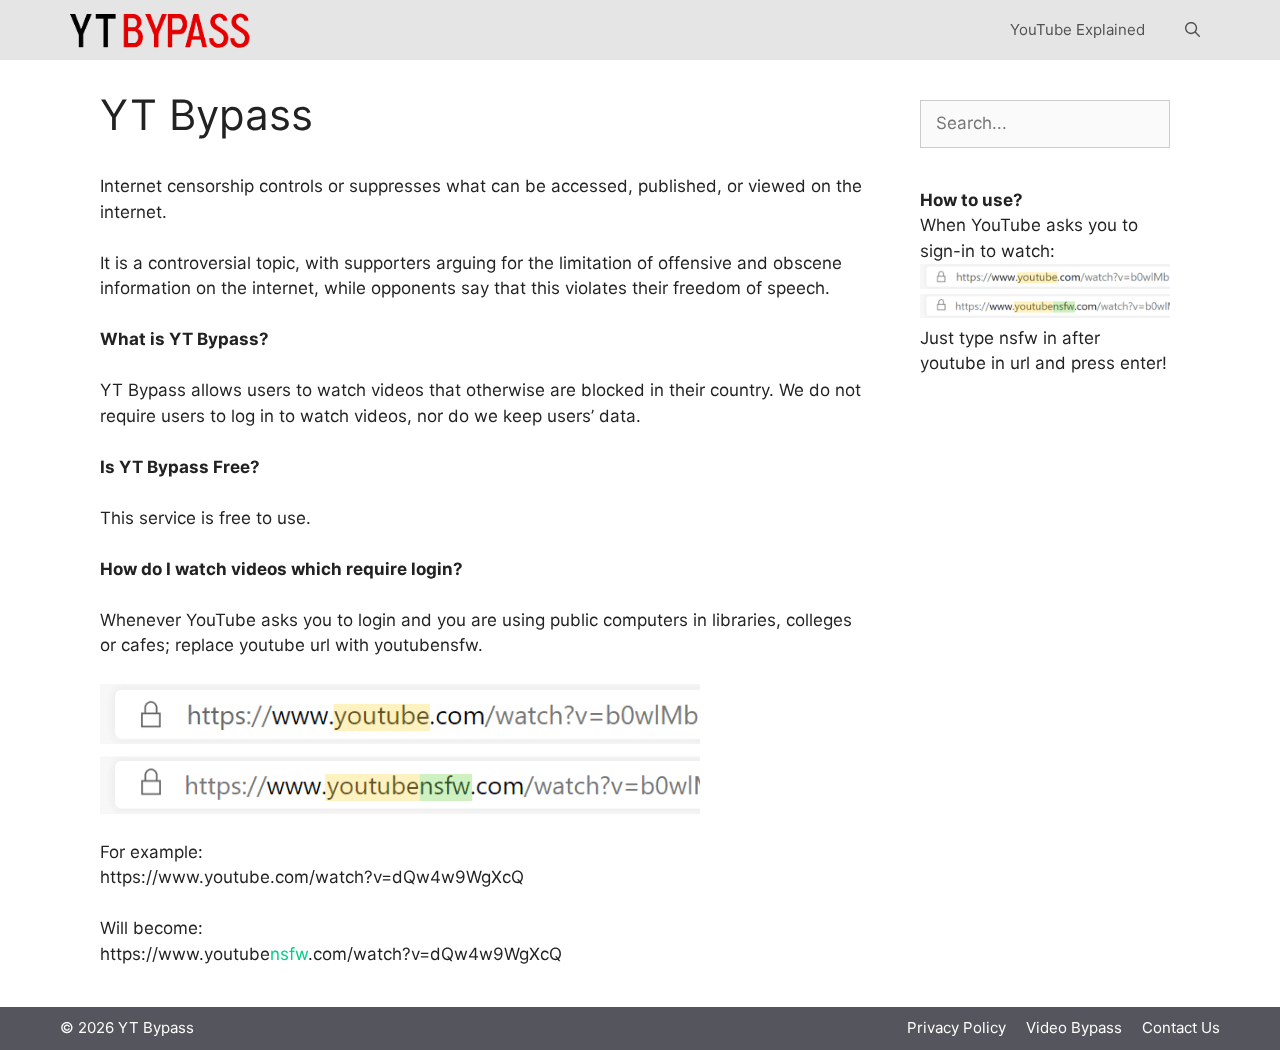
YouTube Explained (1077, 29)
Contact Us (1181, 1027)
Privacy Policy (956, 1027)
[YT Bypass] (161, 30)
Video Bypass (1074, 1027)
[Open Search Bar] (1192, 30)
